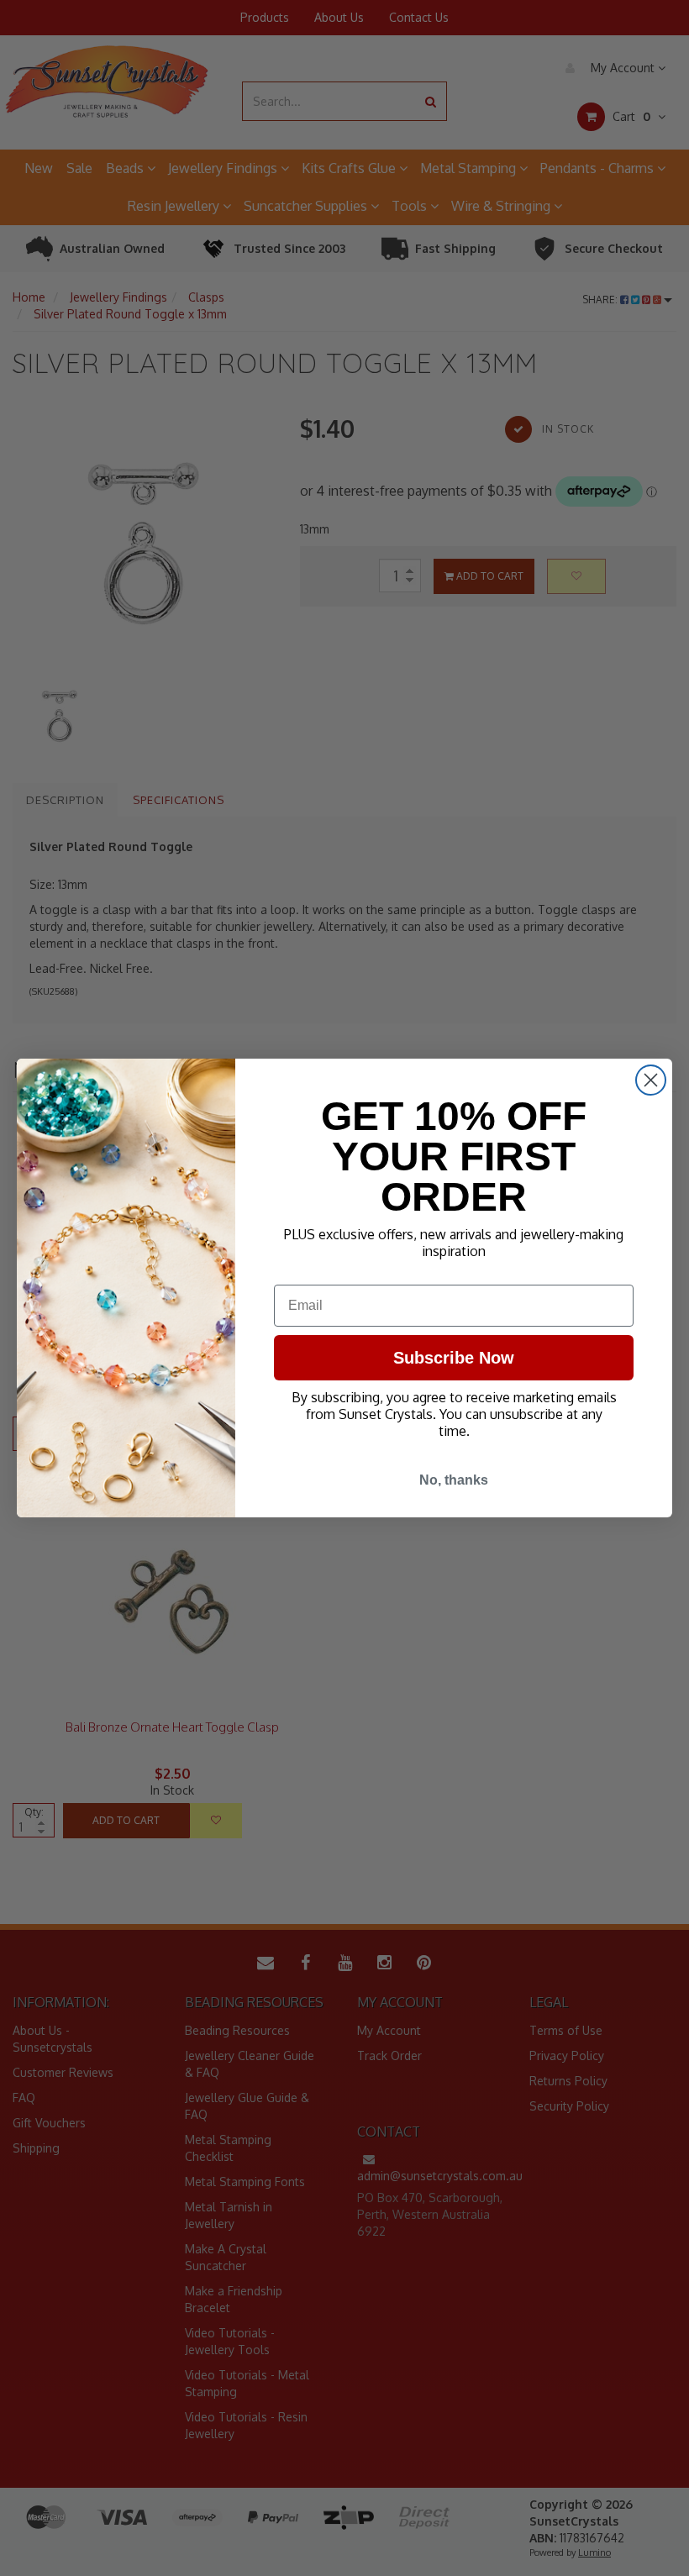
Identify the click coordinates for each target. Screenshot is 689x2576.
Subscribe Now (454, 1358)
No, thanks (454, 1480)
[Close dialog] (651, 1080)
